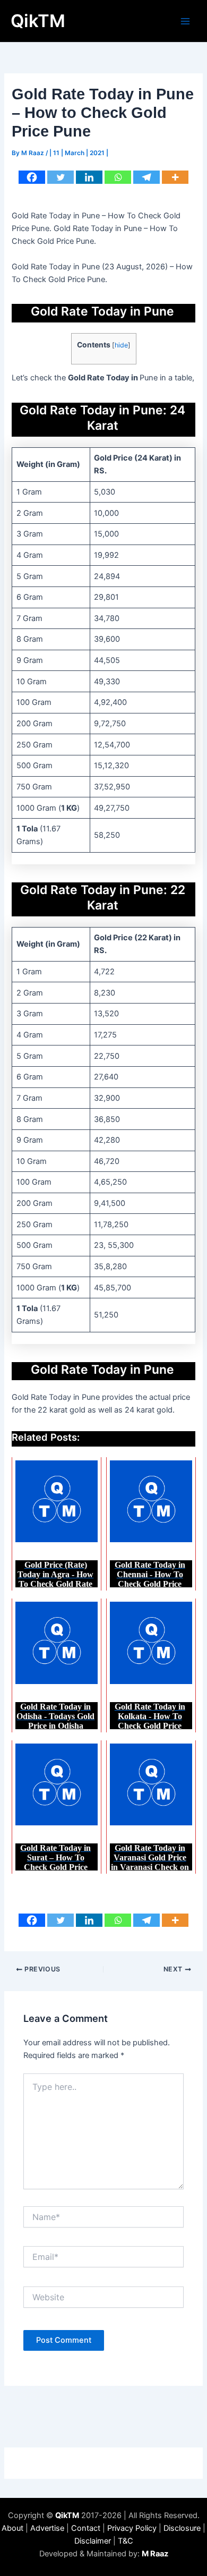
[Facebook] (32, 177)
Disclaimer (93, 2541)
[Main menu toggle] (185, 21)
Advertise (47, 2528)
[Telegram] (146, 177)
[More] (175, 177)
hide (121, 345)
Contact (86, 2528)
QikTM (38, 21)
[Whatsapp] (118, 177)
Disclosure (182, 2528)
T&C (126, 2541)
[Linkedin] (89, 177)
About (12, 2528)
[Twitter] (61, 177)
